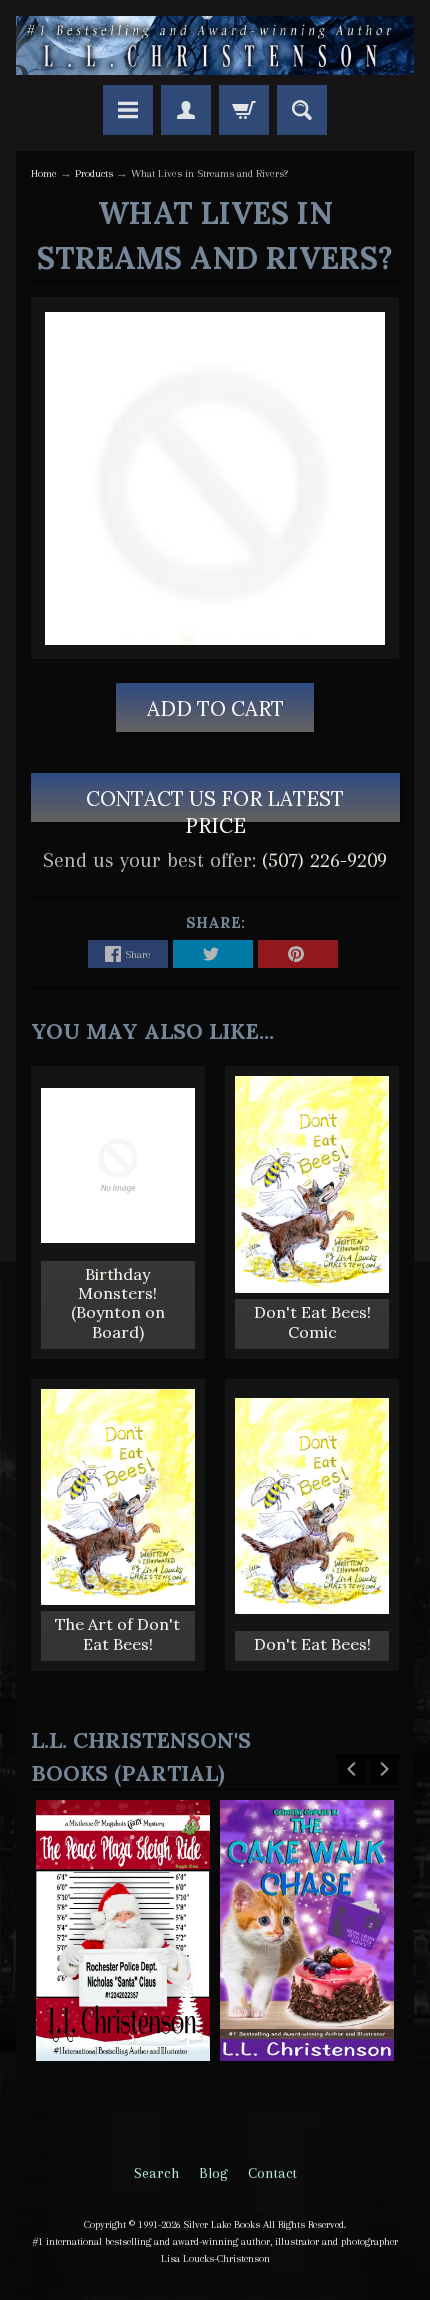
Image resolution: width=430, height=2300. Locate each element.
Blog (213, 2173)
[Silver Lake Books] (215, 45)
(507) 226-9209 (324, 860)
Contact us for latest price (215, 803)
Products (94, 173)
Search (156, 2173)
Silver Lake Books (222, 2224)
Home (44, 173)
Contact (272, 2173)
